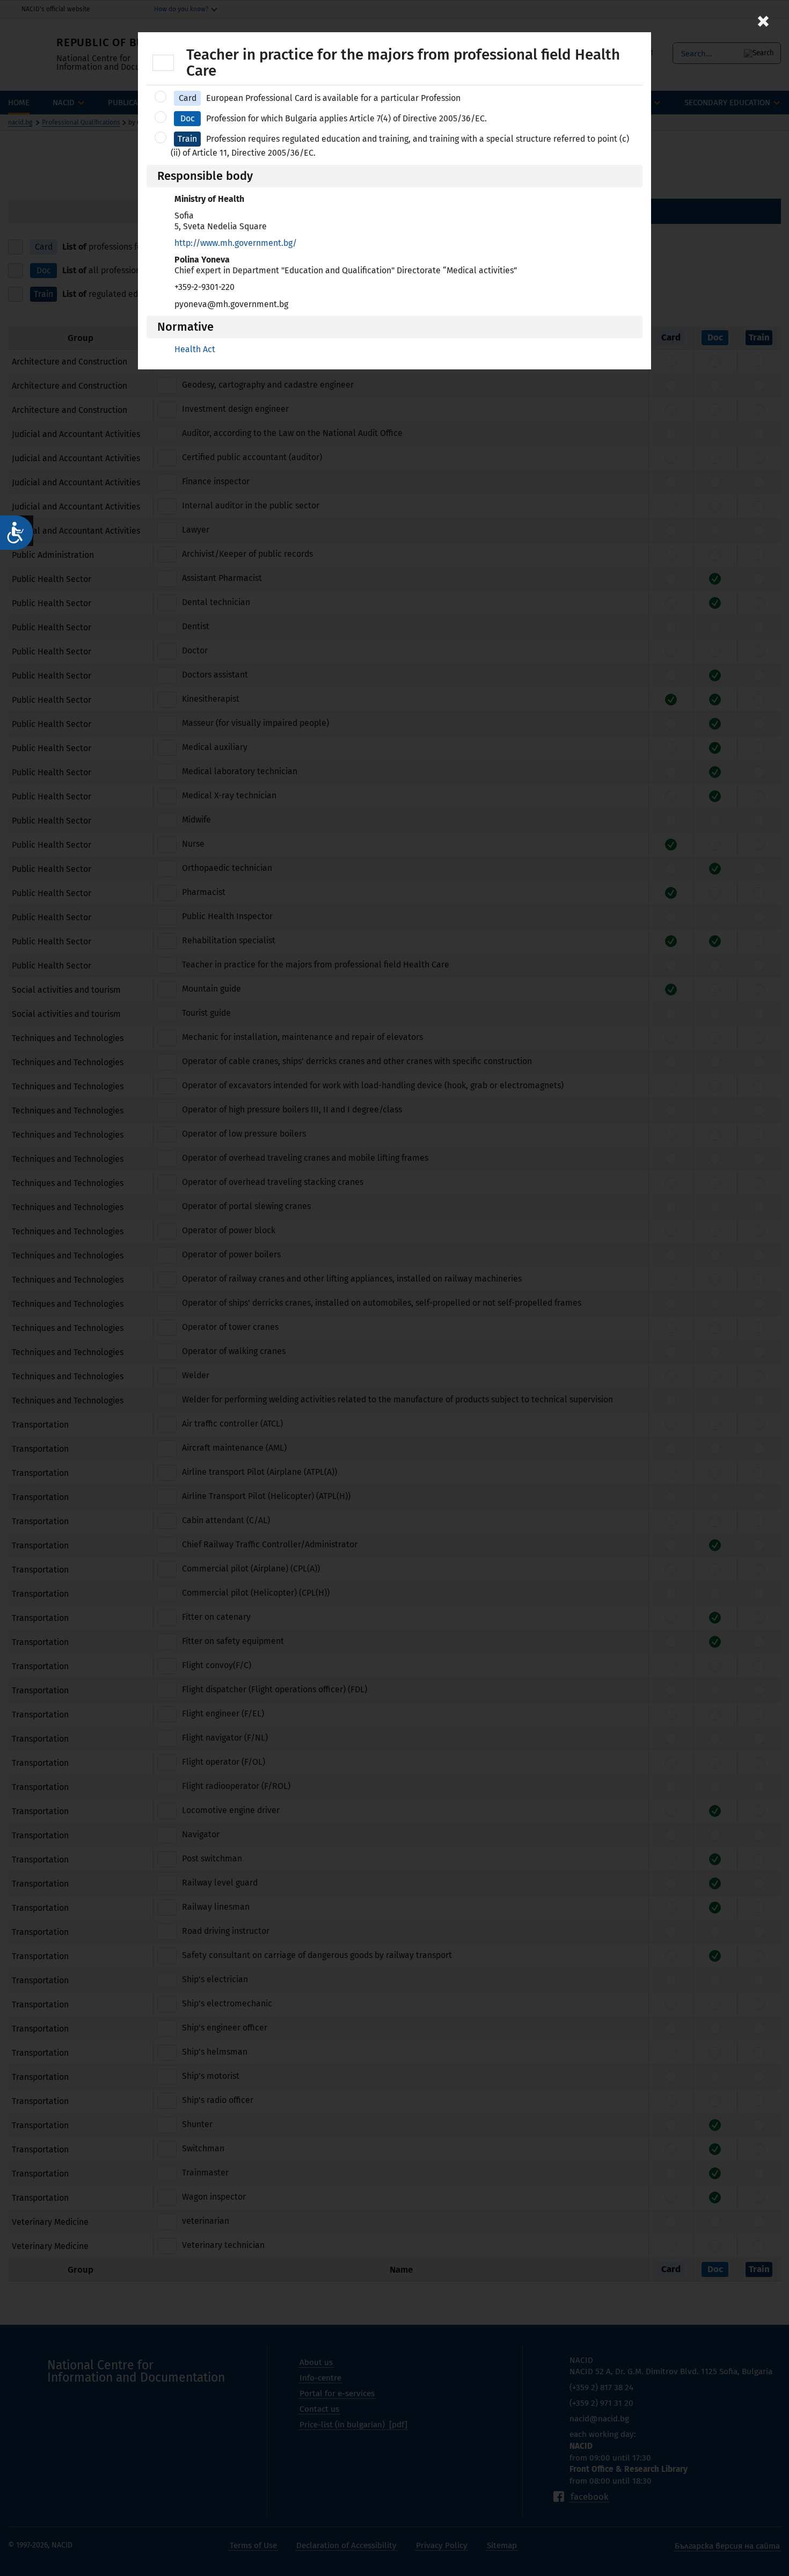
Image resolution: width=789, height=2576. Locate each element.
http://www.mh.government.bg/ (236, 243)
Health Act (195, 349)
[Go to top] (770, 2530)
